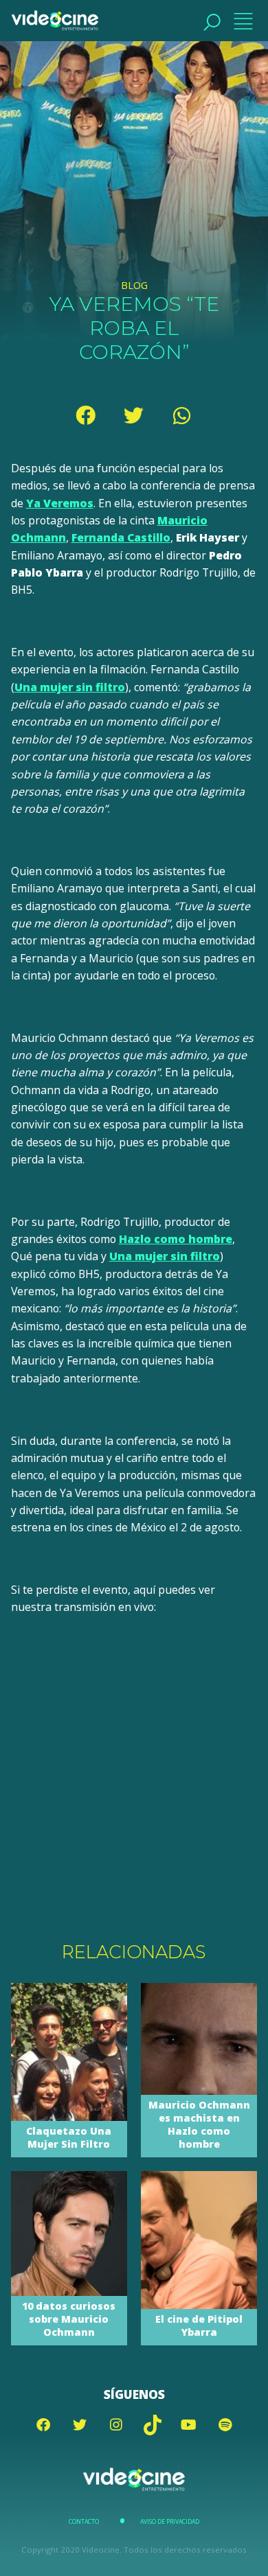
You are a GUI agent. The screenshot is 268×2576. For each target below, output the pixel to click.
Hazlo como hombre (176, 1239)
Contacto (84, 2522)
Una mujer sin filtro (70, 687)
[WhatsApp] (182, 415)
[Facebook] (86, 415)
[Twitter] (134, 415)
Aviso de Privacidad (170, 2522)
